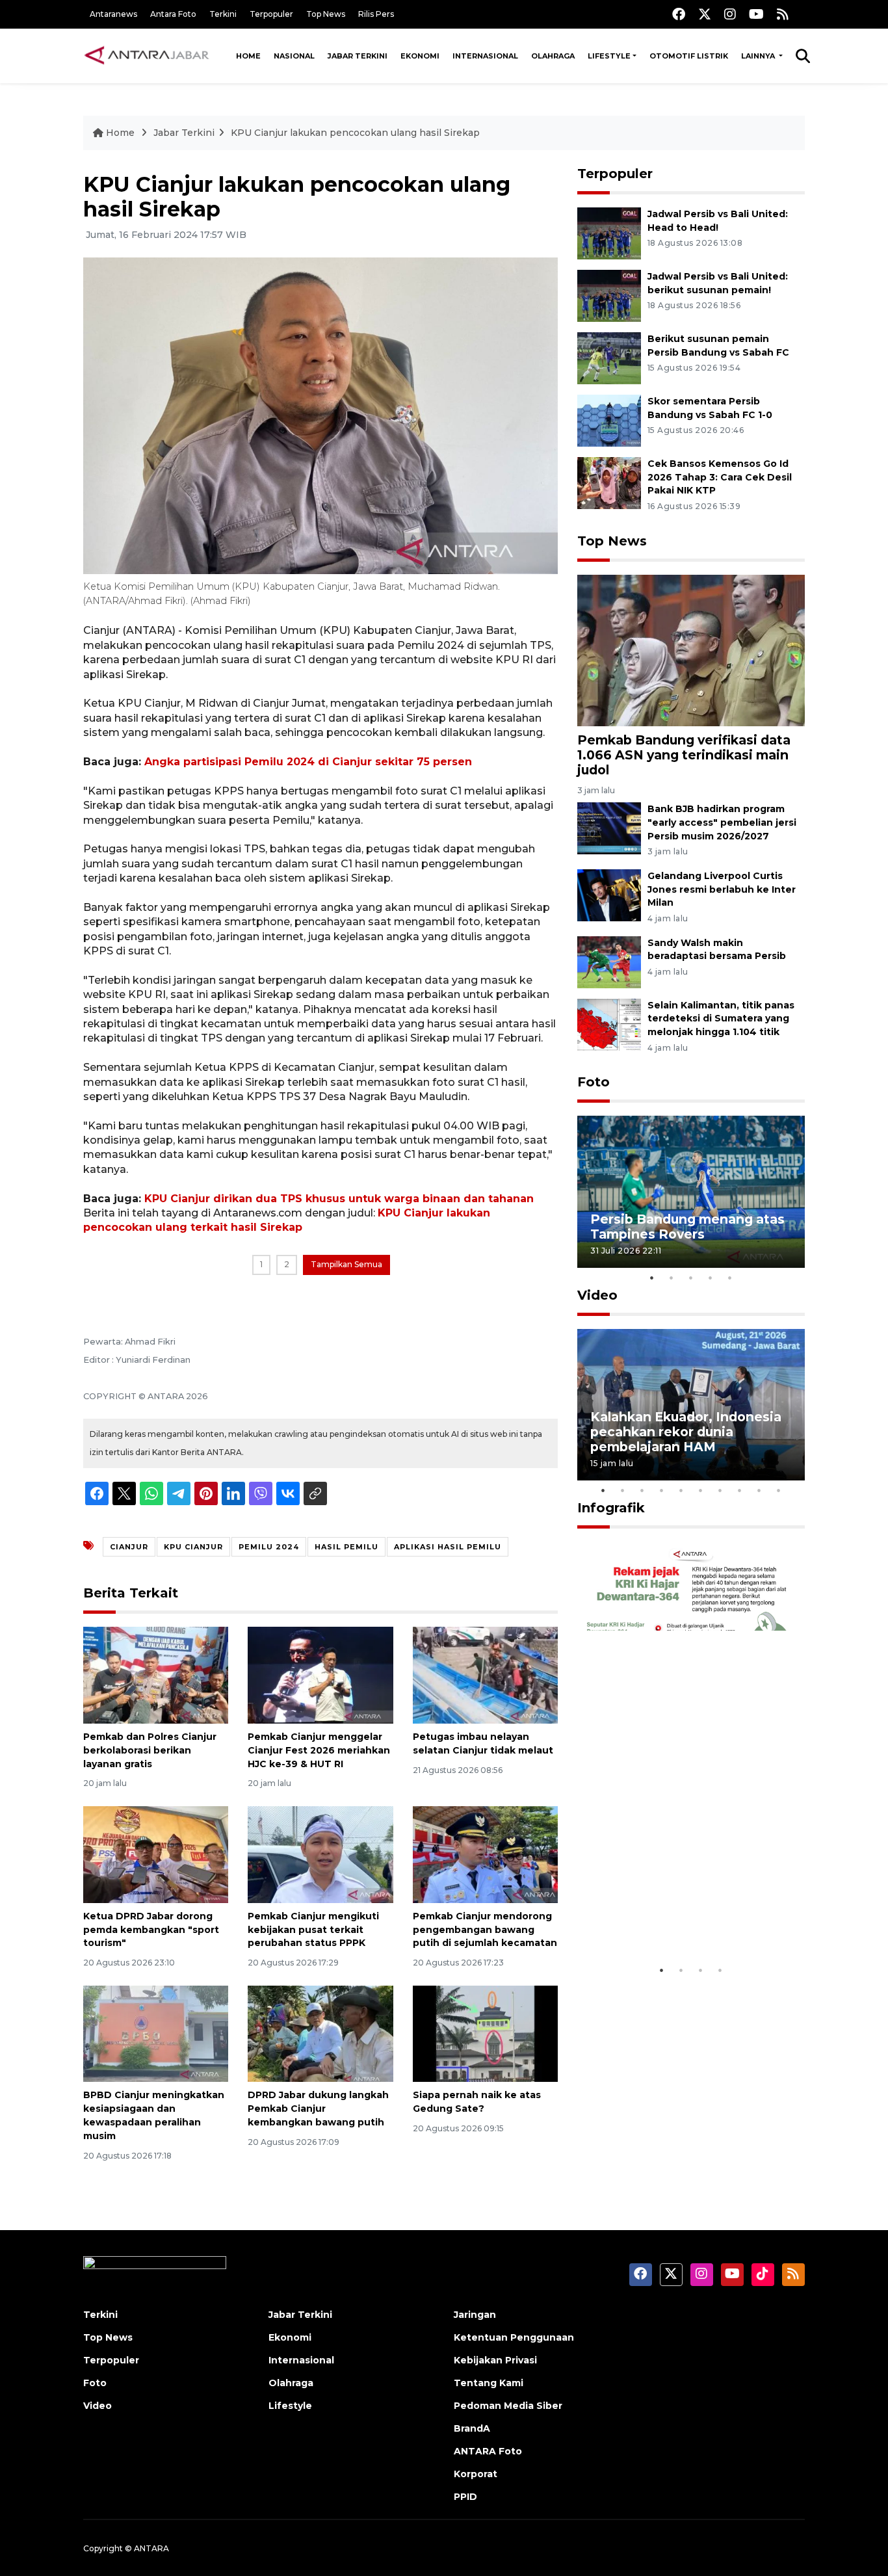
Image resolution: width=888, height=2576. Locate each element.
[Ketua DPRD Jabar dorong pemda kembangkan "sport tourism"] (156, 1854)
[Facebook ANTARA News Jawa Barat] (679, 14)
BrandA (472, 2428)
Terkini (223, 14)
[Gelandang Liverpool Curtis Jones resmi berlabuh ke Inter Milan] (609, 894)
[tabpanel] (691, 1191)
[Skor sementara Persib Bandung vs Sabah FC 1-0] (609, 420)
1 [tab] (652, 1278)
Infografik (611, 1508)
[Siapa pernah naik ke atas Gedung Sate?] (485, 2033)
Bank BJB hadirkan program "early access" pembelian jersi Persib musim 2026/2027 (722, 822)
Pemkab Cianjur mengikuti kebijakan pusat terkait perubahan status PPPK (313, 1930)
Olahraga (553, 56)
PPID (465, 2497)
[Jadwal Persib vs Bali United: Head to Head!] (609, 232)
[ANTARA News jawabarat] (148, 56)
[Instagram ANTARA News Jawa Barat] (730, 14)
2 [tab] (672, 1278)
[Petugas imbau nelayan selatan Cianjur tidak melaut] (485, 1675)
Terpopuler (271, 14)
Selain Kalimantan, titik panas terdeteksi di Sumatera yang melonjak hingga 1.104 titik (721, 1019)
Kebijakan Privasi (495, 2360)
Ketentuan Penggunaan (514, 2337)
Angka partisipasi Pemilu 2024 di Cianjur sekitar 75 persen (308, 762)
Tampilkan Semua (346, 1264)
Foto (594, 1082)
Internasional (485, 56)
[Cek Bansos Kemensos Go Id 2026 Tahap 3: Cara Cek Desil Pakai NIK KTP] (609, 482)
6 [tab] (701, 1490)
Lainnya (759, 56)
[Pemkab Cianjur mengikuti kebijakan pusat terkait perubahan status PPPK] (320, 1854)
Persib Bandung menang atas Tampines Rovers (687, 1227)
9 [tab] (759, 1490)
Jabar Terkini (358, 56)
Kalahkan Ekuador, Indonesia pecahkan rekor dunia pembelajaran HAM (686, 1432)
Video (597, 1295)
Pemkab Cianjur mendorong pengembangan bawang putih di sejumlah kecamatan (485, 1930)
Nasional (294, 56)
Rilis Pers (376, 14)
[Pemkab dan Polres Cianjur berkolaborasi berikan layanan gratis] (156, 1675)
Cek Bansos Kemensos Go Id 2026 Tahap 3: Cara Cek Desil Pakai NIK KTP (720, 477)
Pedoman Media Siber (508, 2406)
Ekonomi (420, 56)
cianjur (129, 1547)
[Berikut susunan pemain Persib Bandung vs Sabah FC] (609, 357)
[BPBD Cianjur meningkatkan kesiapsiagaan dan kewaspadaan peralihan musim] (156, 2033)
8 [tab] (740, 1490)
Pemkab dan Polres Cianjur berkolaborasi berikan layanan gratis (150, 1750)
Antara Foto (173, 14)
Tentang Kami (489, 2383)
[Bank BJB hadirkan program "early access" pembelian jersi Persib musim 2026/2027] (609, 827)
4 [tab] (711, 1278)
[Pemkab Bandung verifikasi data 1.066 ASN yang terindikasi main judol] (691, 649)
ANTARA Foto (488, 2451)
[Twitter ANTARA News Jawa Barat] (705, 14)
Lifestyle (609, 56)
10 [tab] (779, 1490)
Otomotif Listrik (689, 56)
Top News (326, 14)
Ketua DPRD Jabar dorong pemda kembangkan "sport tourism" (151, 1930)
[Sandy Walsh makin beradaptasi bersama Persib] (609, 961)
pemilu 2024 (269, 1547)
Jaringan (475, 2315)
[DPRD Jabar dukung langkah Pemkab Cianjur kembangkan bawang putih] (320, 2033)
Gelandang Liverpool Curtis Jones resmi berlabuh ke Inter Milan (722, 889)
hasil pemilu (346, 1547)
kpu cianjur (193, 1547)
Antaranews (113, 14)
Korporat (476, 2474)
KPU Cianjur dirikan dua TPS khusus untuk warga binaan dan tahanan (339, 1199)
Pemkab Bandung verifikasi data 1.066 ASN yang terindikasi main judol (684, 755)
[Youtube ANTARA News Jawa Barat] (756, 14)
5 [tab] (730, 1278)
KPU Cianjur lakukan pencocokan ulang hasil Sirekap (355, 133)
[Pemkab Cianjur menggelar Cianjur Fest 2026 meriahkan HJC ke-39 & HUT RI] (320, 1675)
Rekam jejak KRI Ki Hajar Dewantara (672, 1918)
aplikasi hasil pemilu (448, 1547)
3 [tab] (691, 1278)
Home (248, 56)
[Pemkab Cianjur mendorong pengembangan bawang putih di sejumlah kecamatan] (485, 1854)
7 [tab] (720, 1490)
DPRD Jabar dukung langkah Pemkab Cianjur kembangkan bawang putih (318, 2109)
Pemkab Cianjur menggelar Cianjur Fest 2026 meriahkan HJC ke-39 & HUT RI (319, 1750)
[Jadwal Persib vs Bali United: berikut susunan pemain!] (609, 295)
